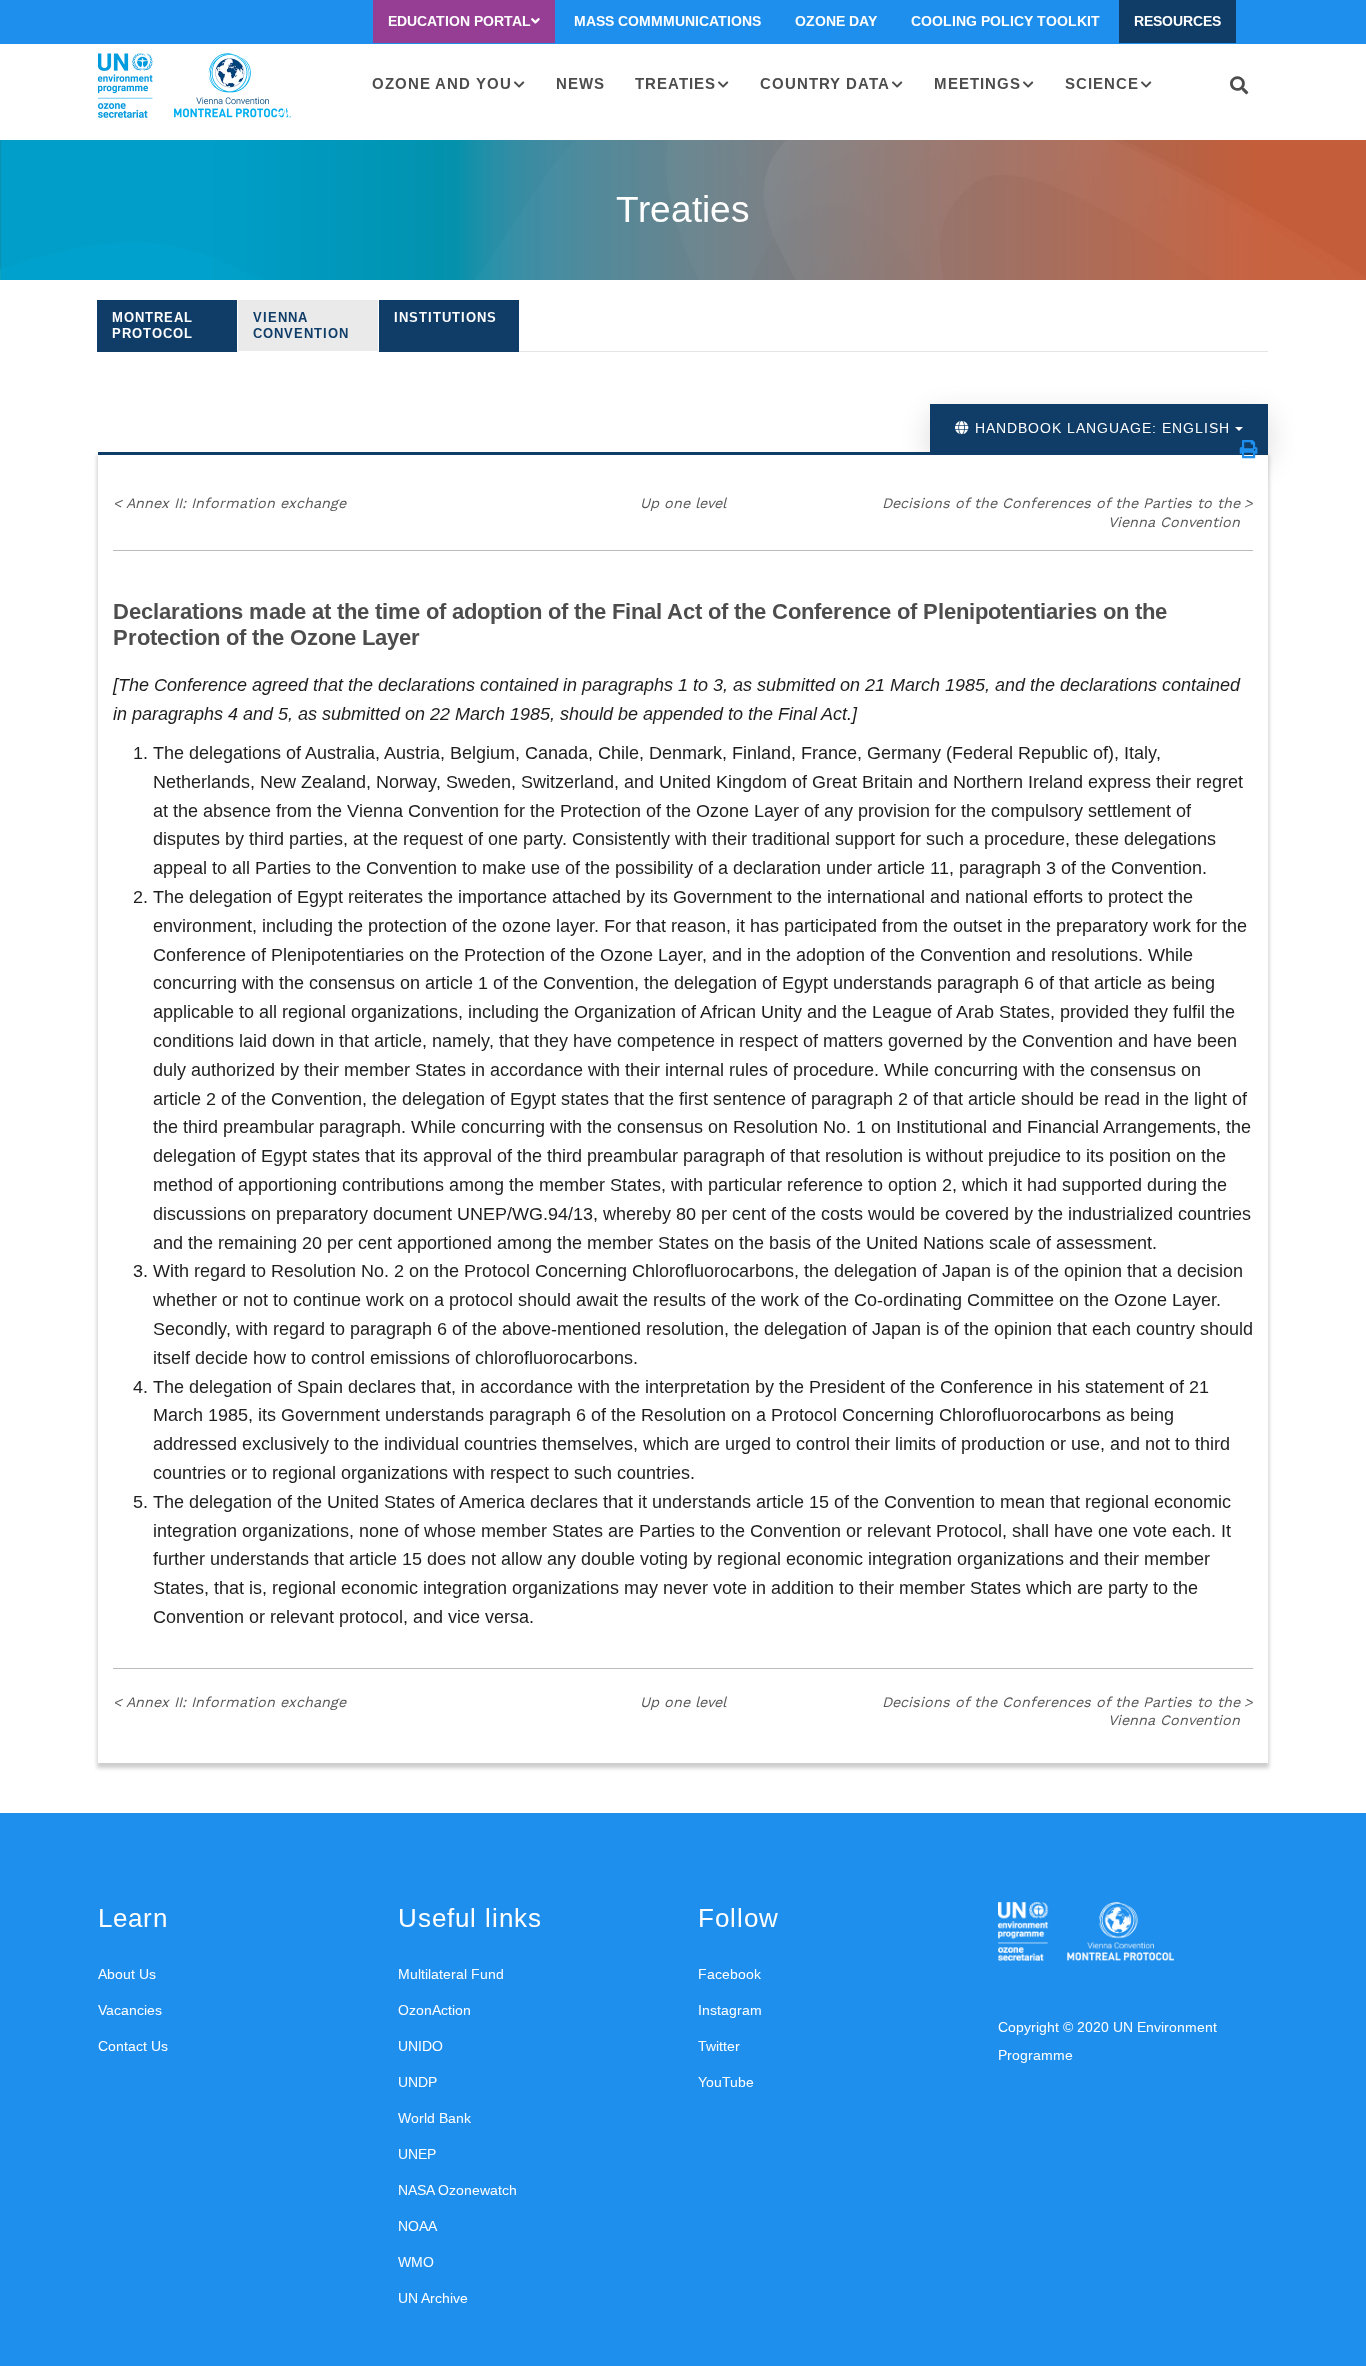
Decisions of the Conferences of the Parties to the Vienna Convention (1067, 512)
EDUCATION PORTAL (459, 21)
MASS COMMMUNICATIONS (667, 21)
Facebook (729, 1974)
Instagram (730, 2010)
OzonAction (434, 2010)
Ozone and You (442, 83)
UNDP (417, 2082)
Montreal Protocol (152, 325)
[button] (1249, 449)
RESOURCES (1177, 21)
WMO (416, 2262)
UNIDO (420, 2046)
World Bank (434, 2118)
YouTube (726, 2082)
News (580, 83)
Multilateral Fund (451, 1974)
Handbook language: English (1102, 428)
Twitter (719, 2046)
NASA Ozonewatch (457, 2190)
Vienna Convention (301, 325)
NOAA (417, 2226)
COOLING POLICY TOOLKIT (1005, 21)
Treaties (675, 83)
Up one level (683, 503)
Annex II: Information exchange (229, 503)
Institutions (445, 317)
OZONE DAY (836, 21)
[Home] (194, 86)
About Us (127, 1974)
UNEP (417, 2154)
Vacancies (130, 2010)
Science (1102, 83)
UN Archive (433, 2298)
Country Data (825, 83)
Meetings (977, 83)
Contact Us (133, 2046)
